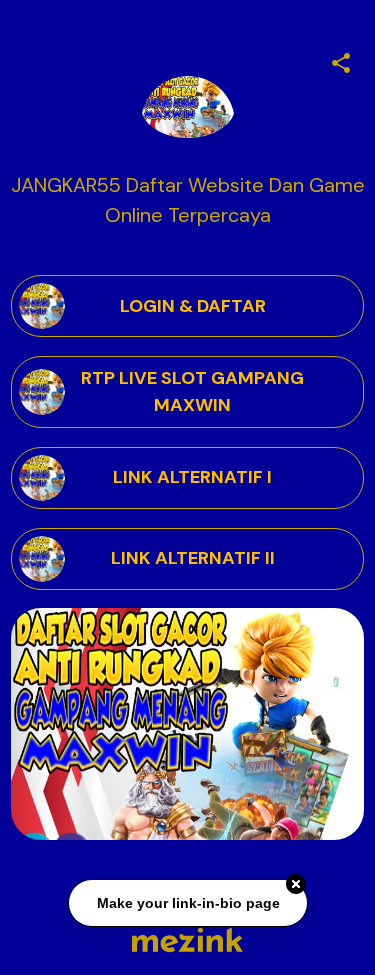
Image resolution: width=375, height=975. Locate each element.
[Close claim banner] (296, 884)
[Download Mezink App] (187, 939)
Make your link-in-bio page (187, 903)
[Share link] (341, 60)
